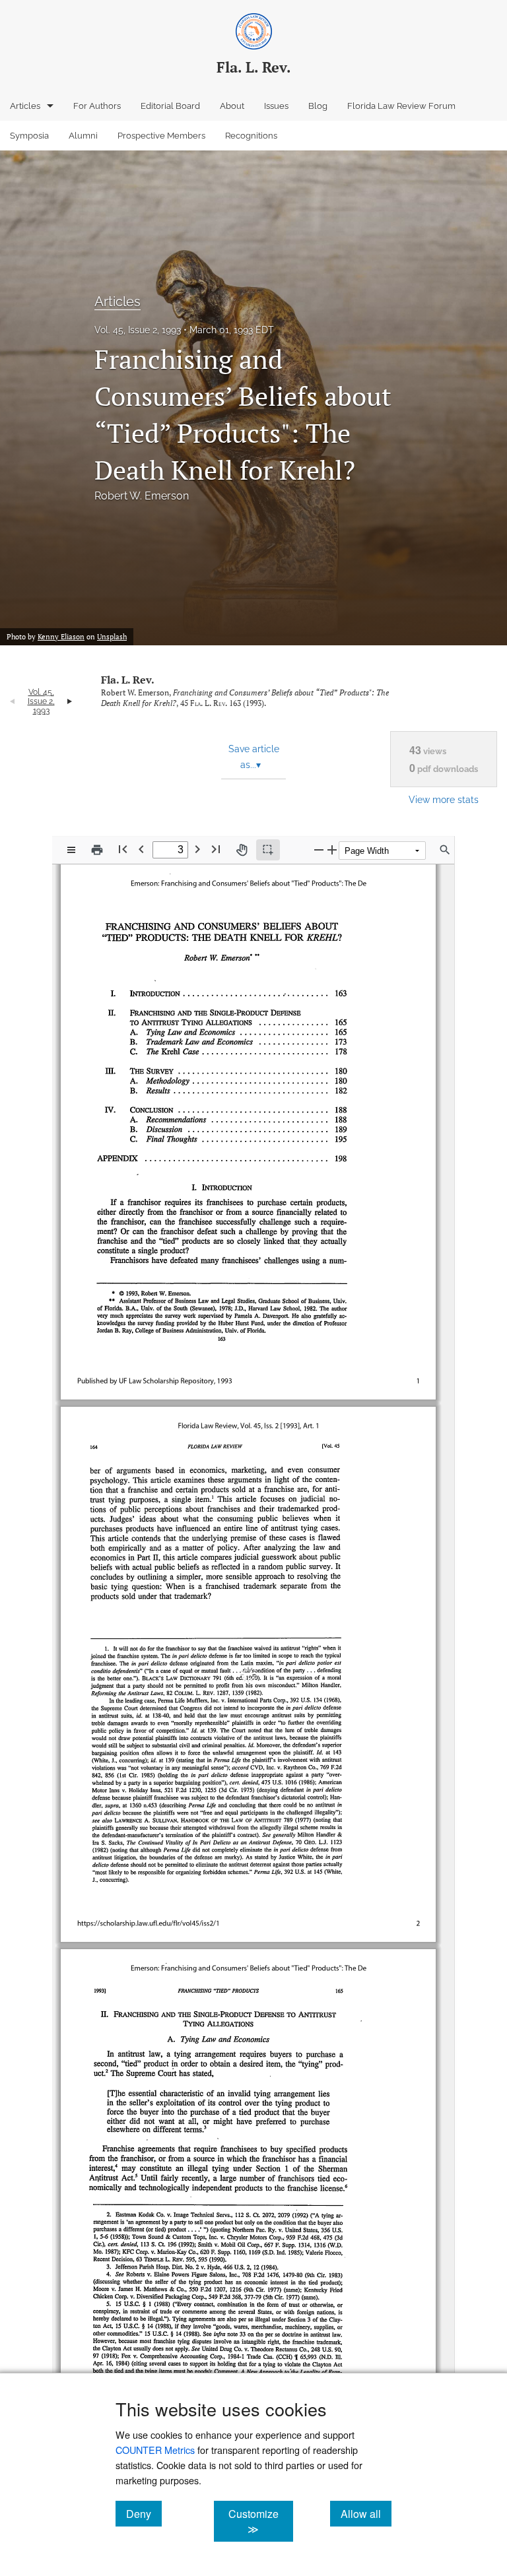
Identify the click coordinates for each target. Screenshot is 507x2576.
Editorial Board (170, 106)
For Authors (97, 106)
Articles (25, 106)
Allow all (366, 2513)
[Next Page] (197, 849)
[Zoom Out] (319, 850)
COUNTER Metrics (155, 2450)
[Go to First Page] (123, 849)
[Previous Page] (141, 849)
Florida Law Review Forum (401, 106)
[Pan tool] (242, 850)
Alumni (83, 136)
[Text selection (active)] (268, 850)
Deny (144, 2513)
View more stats (444, 799)
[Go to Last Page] (216, 849)
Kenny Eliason (61, 637)
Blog (318, 106)
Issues (276, 106)
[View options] (71, 850)
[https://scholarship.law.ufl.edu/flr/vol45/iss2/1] (142, 1894)
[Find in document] (445, 850)
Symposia (29, 136)
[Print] (97, 850)
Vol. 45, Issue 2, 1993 (138, 330)
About (232, 106)
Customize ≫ (260, 2521)
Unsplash (112, 637)
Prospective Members (161, 136)
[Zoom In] (332, 850)
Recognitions (251, 136)
